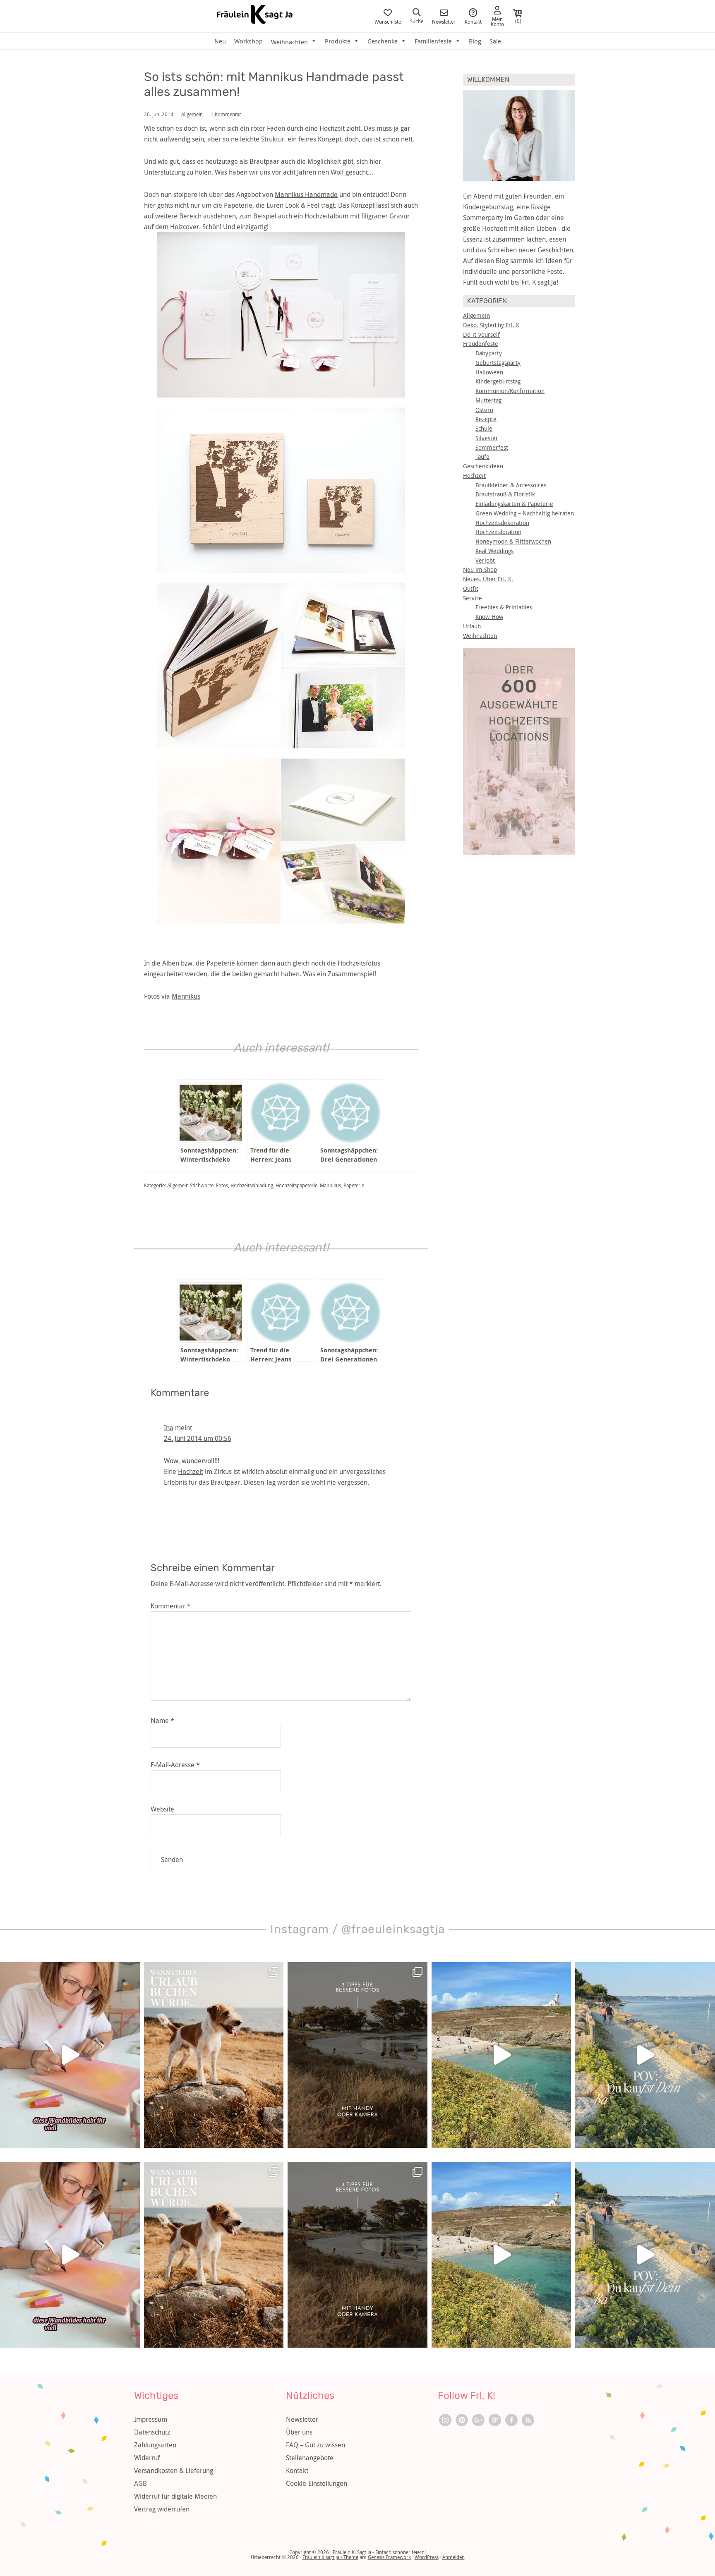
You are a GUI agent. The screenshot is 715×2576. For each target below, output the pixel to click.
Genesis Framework (389, 2557)
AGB (140, 2483)
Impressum (151, 2419)
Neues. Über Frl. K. (488, 579)
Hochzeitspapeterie (296, 1185)
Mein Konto (497, 21)
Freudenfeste (481, 344)
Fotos (222, 1185)
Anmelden (453, 2557)
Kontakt (473, 21)
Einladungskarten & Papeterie (514, 504)
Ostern (484, 410)
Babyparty (489, 353)
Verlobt (485, 560)
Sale (495, 41)
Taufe (482, 456)
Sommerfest (492, 447)
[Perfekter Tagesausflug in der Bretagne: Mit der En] (501, 2055)
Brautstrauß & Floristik (505, 494)
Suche (417, 21)
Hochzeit (191, 1471)
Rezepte (486, 419)
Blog (475, 41)
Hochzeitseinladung (252, 1185)
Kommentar (171, 1606)
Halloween (489, 372)
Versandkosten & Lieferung (174, 2471)
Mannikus (186, 996)
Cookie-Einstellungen (317, 2483)
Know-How (489, 617)
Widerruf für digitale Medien (175, 2496)
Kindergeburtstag (498, 381)
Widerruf (147, 2458)
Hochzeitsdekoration (502, 523)
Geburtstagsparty (498, 363)
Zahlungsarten (155, 2445)
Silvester (487, 438)
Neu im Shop (480, 569)
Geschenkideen (483, 466)
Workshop (248, 41)
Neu (220, 41)
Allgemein (192, 114)
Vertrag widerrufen (162, 2509)
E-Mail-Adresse (175, 1765)
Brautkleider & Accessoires (511, 485)
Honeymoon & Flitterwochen (513, 541)
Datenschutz (152, 2432)
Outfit (471, 588)
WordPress (427, 2557)
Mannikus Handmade (306, 194)
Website (162, 1809)
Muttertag (488, 400)
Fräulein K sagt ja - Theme (330, 2557)
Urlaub (472, 626)
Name (162, 1721)
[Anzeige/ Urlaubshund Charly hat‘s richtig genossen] (214, 2055)
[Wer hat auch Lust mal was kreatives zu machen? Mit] (70, 2055)
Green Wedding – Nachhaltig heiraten (525, 513)
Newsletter (444, 21)
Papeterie (354, 1185)
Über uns (299, 2432)
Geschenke (383, 41)
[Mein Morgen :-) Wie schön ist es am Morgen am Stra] (645, 2055)
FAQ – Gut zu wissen (316, 2445)
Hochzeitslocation (498, 532)
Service (473, 598)
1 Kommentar (226, 114)
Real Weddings (494, 551)
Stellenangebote (310, 2458)
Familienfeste (433, 41)
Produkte (338, 41)
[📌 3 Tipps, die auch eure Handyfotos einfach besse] (357, 2055)
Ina (169, 1428)
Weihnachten (480, 636)
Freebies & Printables (504, 607)
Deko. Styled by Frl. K (491, 325)
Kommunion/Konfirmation (510, 391)
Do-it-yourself (481, 334)
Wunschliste (388, 21)
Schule (484, 428)
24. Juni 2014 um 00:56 (198, 1438)
